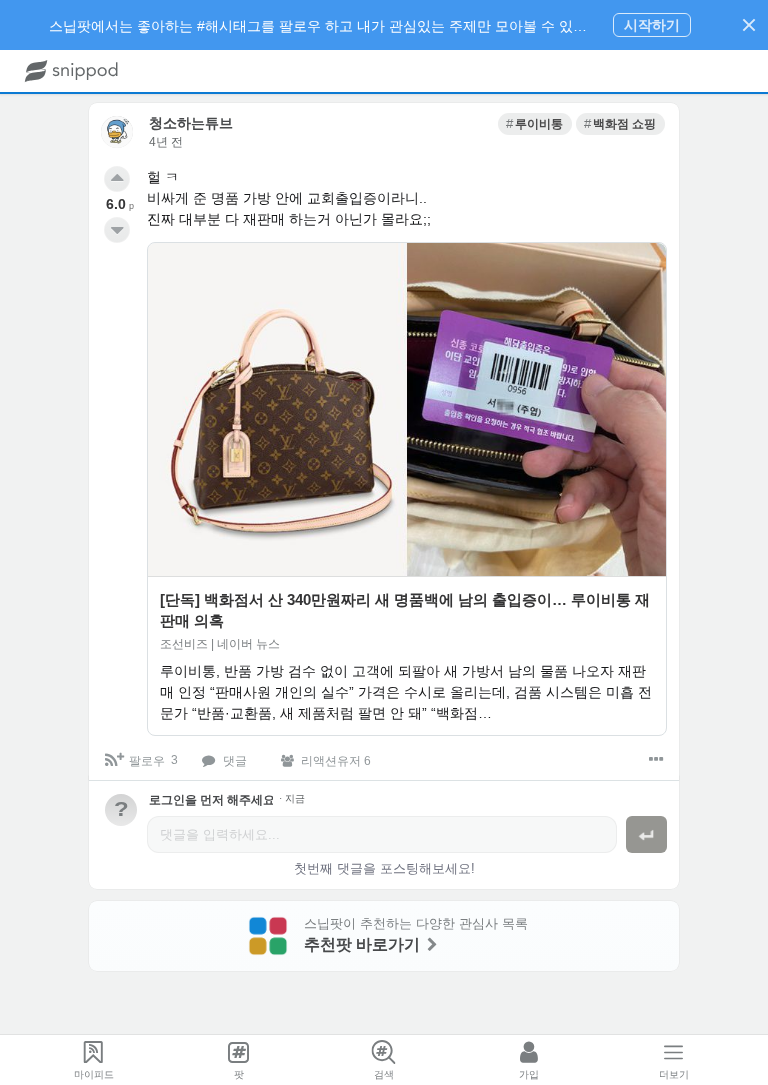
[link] (535, 124)
